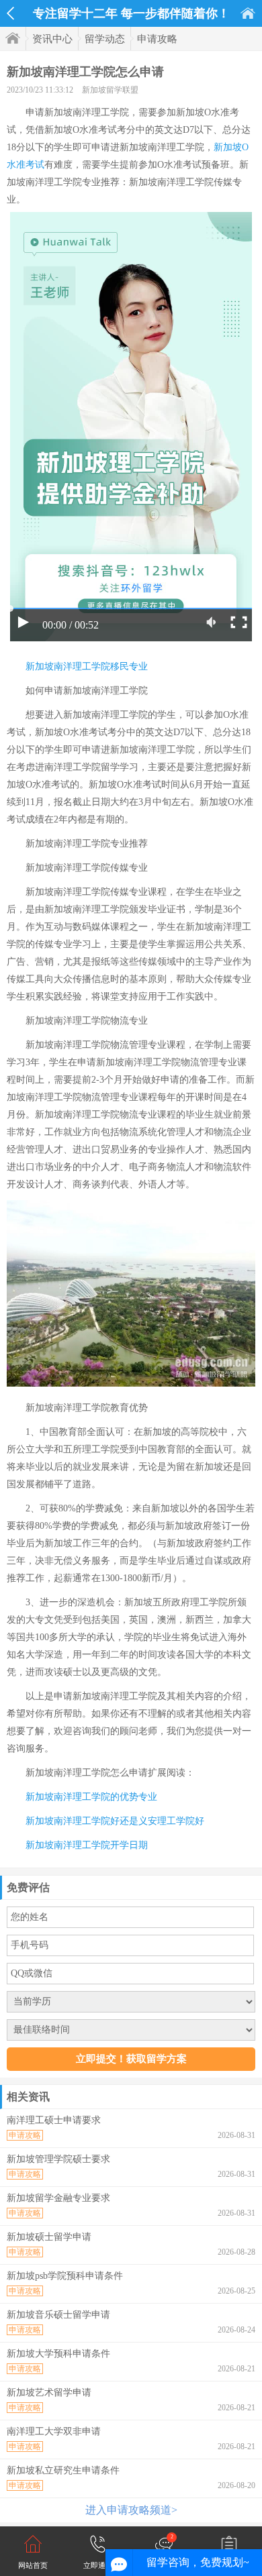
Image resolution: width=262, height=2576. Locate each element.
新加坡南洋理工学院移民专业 (87, 666)
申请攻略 (157, 39)
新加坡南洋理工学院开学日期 (87, 1845)
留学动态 (105, 39)
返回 (10, 13)
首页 (248, 13)
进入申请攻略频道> (131, 2510)
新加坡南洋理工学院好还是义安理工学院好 (115, 1821)
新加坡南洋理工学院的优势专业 (91, 1797)
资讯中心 (52, 39)
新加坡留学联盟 (110, 90)
